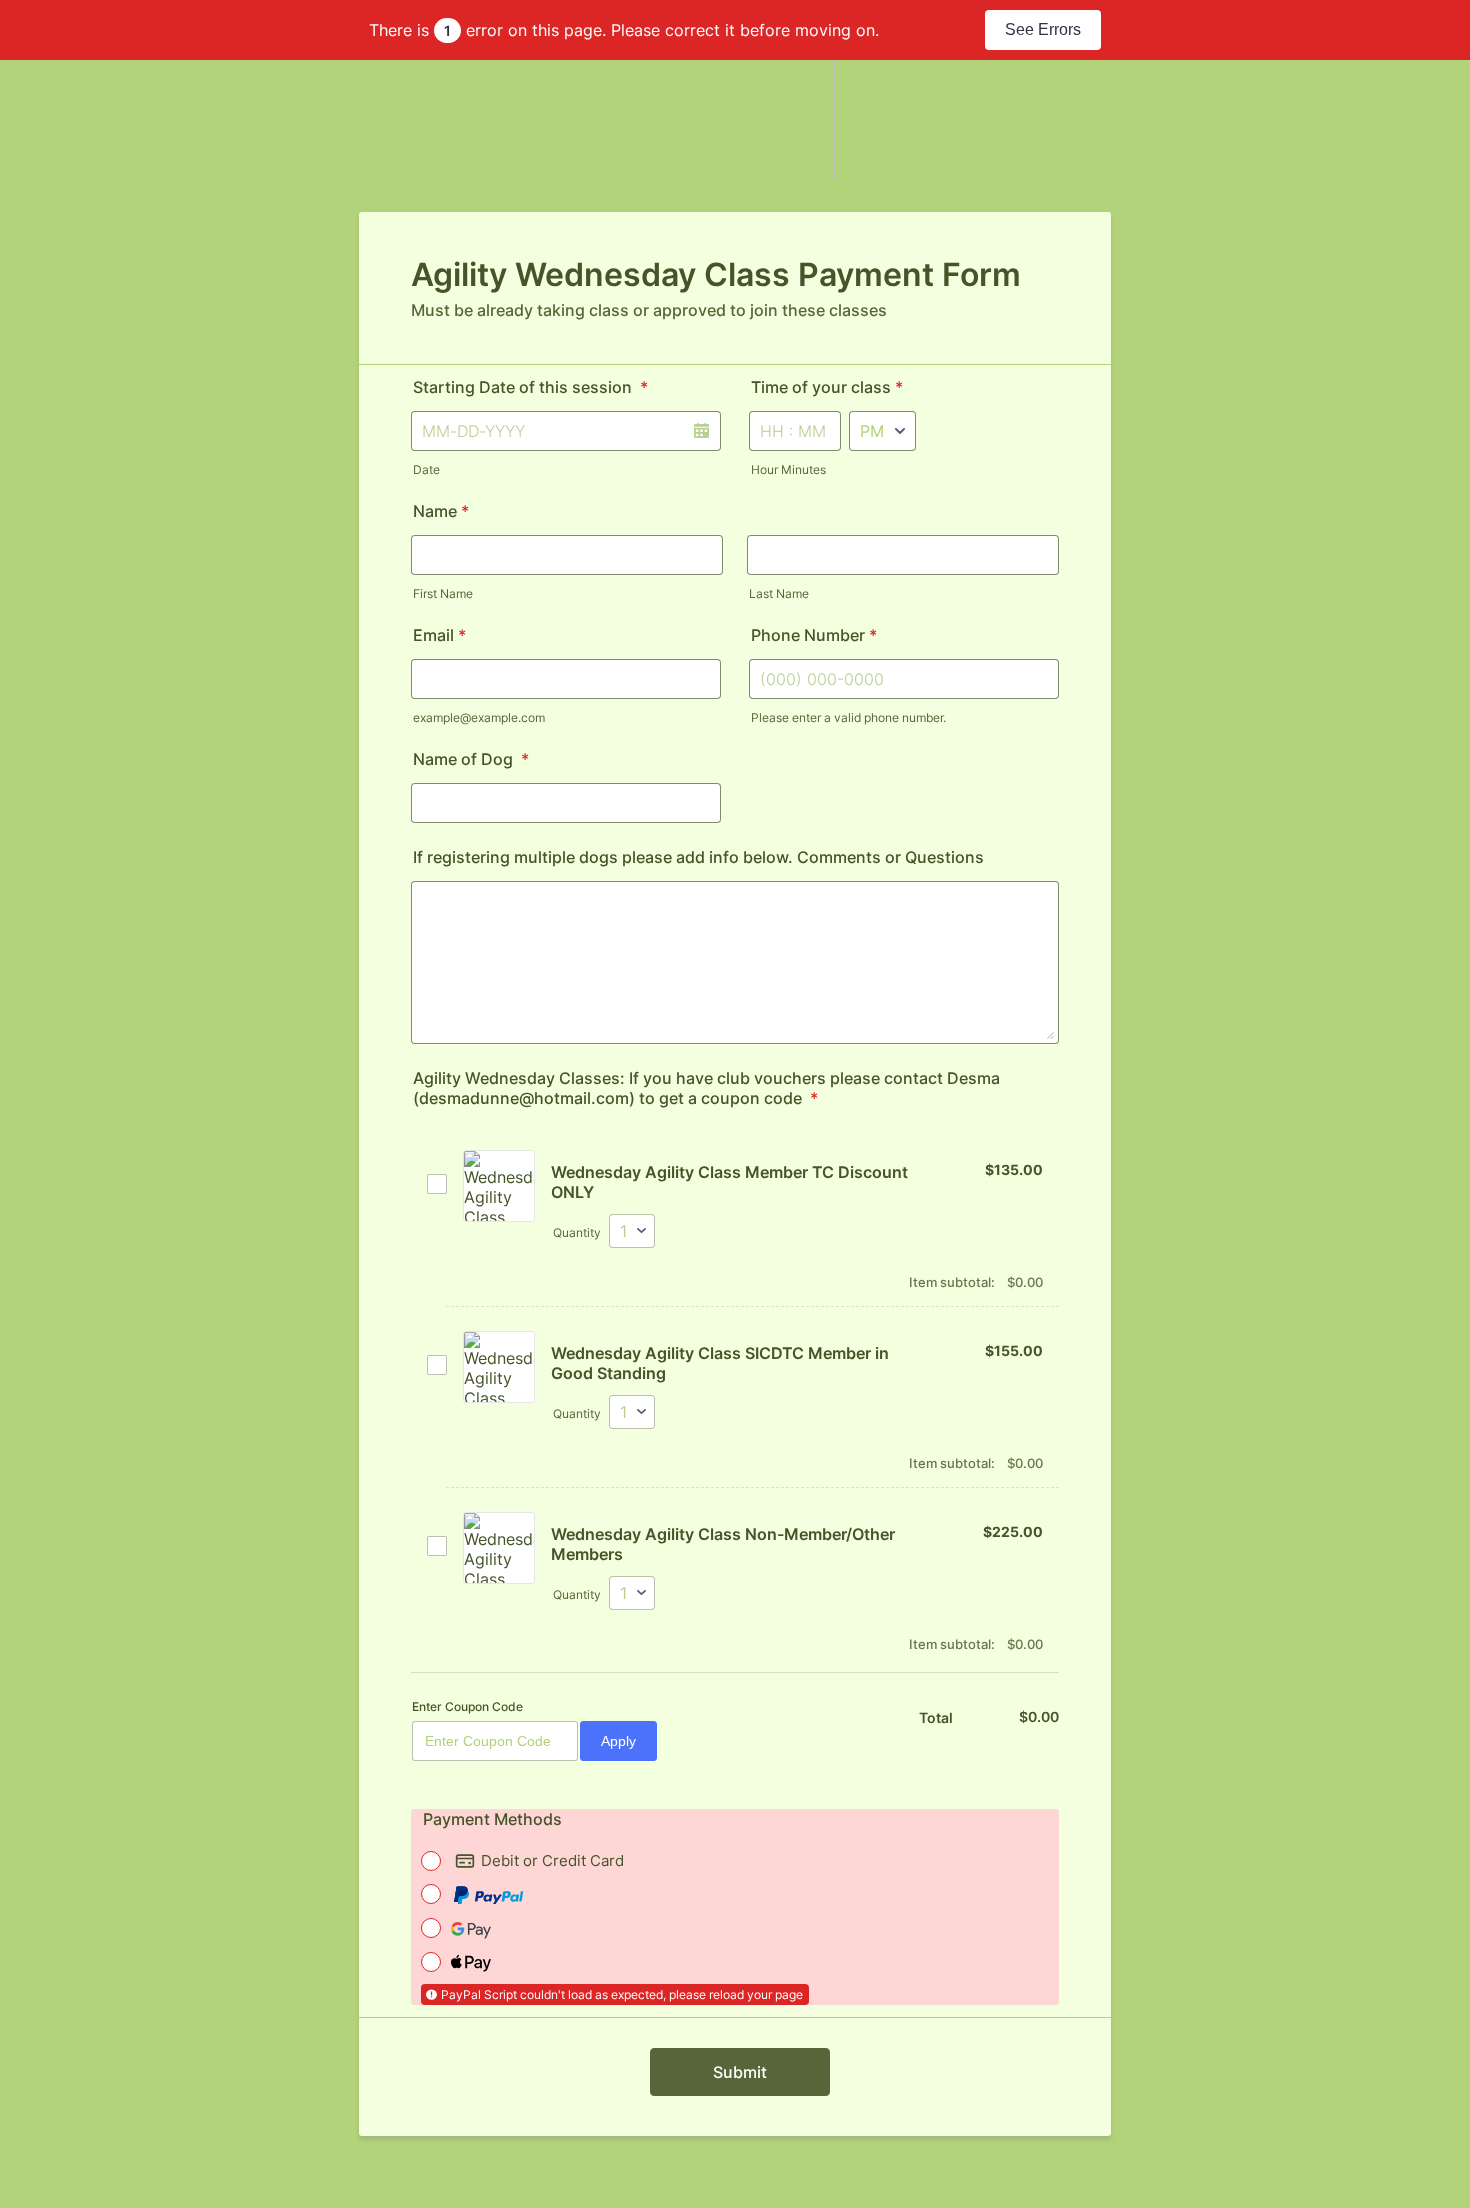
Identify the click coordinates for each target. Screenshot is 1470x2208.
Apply (618, 1741)
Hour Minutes (788, 469)
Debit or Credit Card (552, 1860)
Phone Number (814, 635)
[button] (701, 431)
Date (426, 469)
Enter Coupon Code (467, 1706)
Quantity (577, 1232)
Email (439, 635)
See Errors (1043, 29)
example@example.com (479, 717)
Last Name (779, 593)
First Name (443, 593)
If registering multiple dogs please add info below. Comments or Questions (698, 857)
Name (441, 511)
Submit (740, 2072)
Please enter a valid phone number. (848, 717)
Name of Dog (471, 759)
